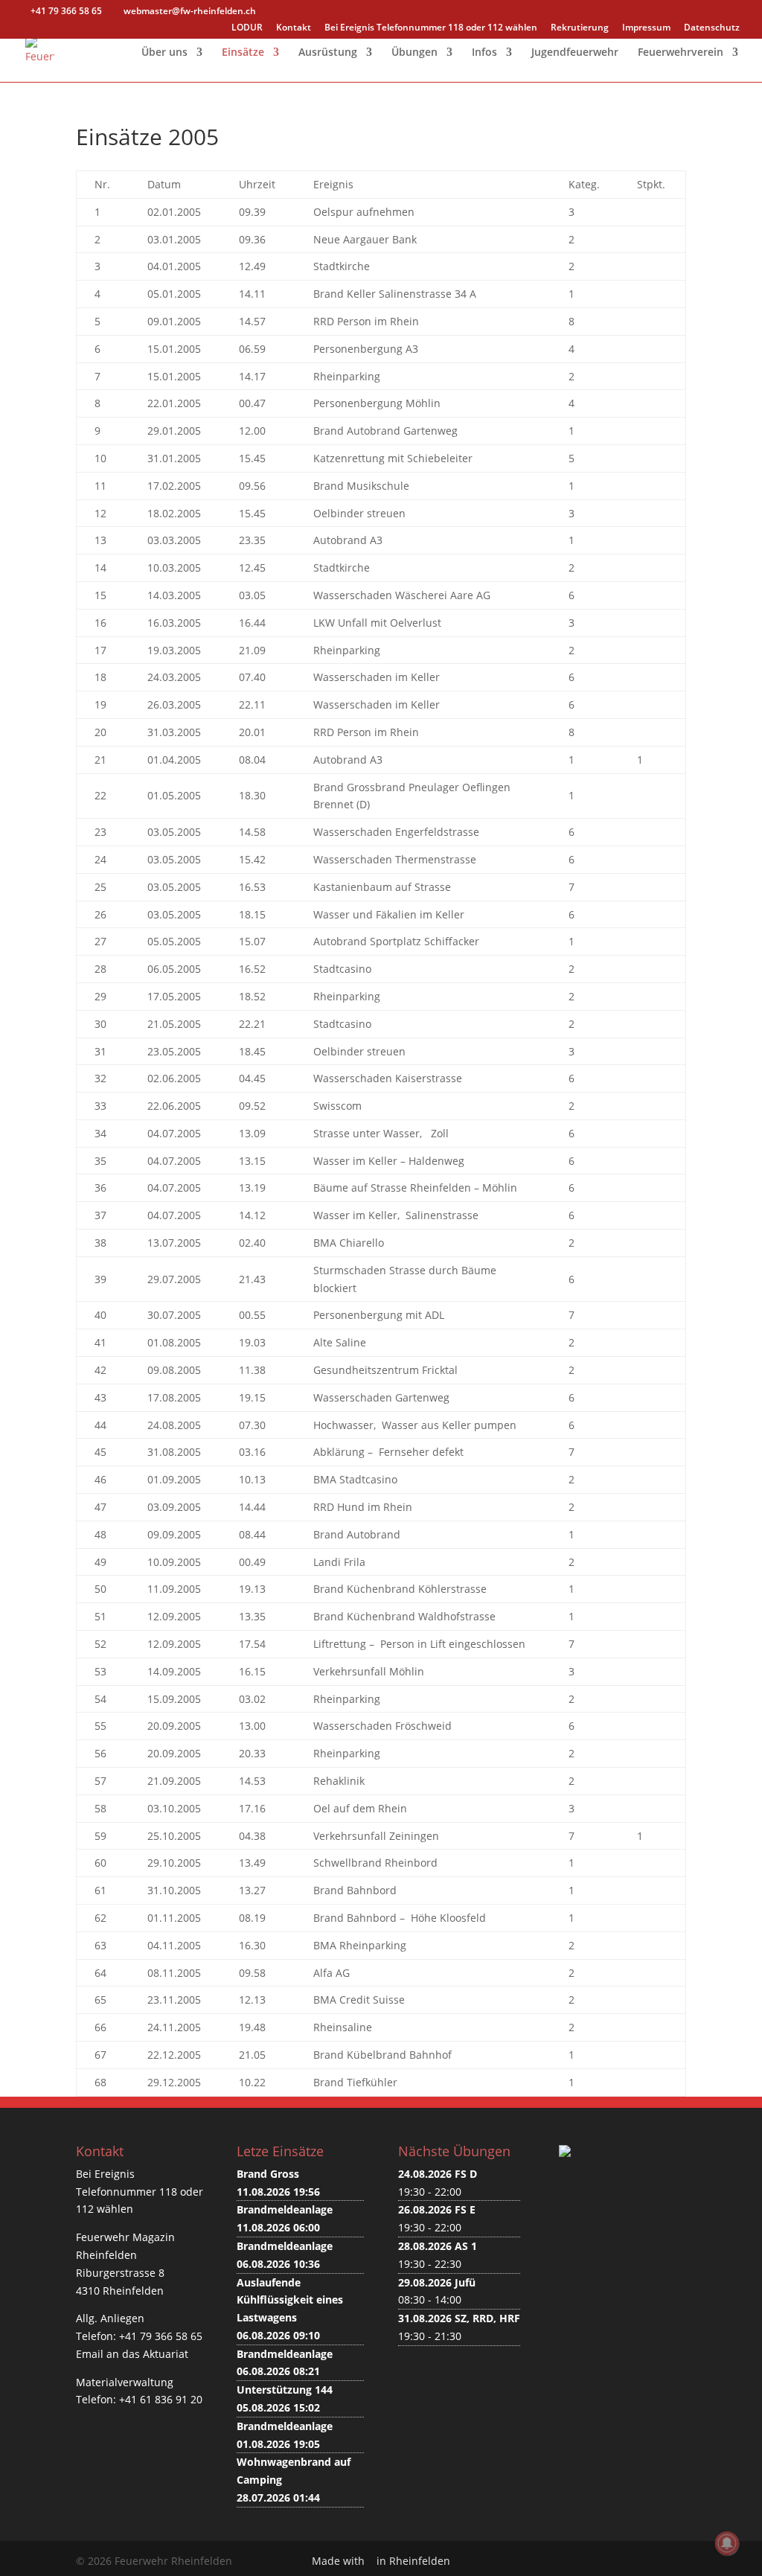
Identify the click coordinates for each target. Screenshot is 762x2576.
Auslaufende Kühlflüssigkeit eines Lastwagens (290, 2300)
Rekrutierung (580, 28)
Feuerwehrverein (681, 53)
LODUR (247, 28)
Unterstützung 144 (285, 2390)
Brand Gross (268, 2174)
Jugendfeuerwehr (575, 53)
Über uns (164, 53)
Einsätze (243, 53)
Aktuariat (166, 2354)
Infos (484, 53)
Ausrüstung (328, 53)
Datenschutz (712, 28)
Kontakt (294, 28)
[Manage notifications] (727, 2543)
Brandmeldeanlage (285, 2209)
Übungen (414, 53)
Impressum (646, 28)
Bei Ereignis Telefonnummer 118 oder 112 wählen (431, 28)
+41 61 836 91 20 (161, 2399)
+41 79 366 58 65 (161, 2336)
